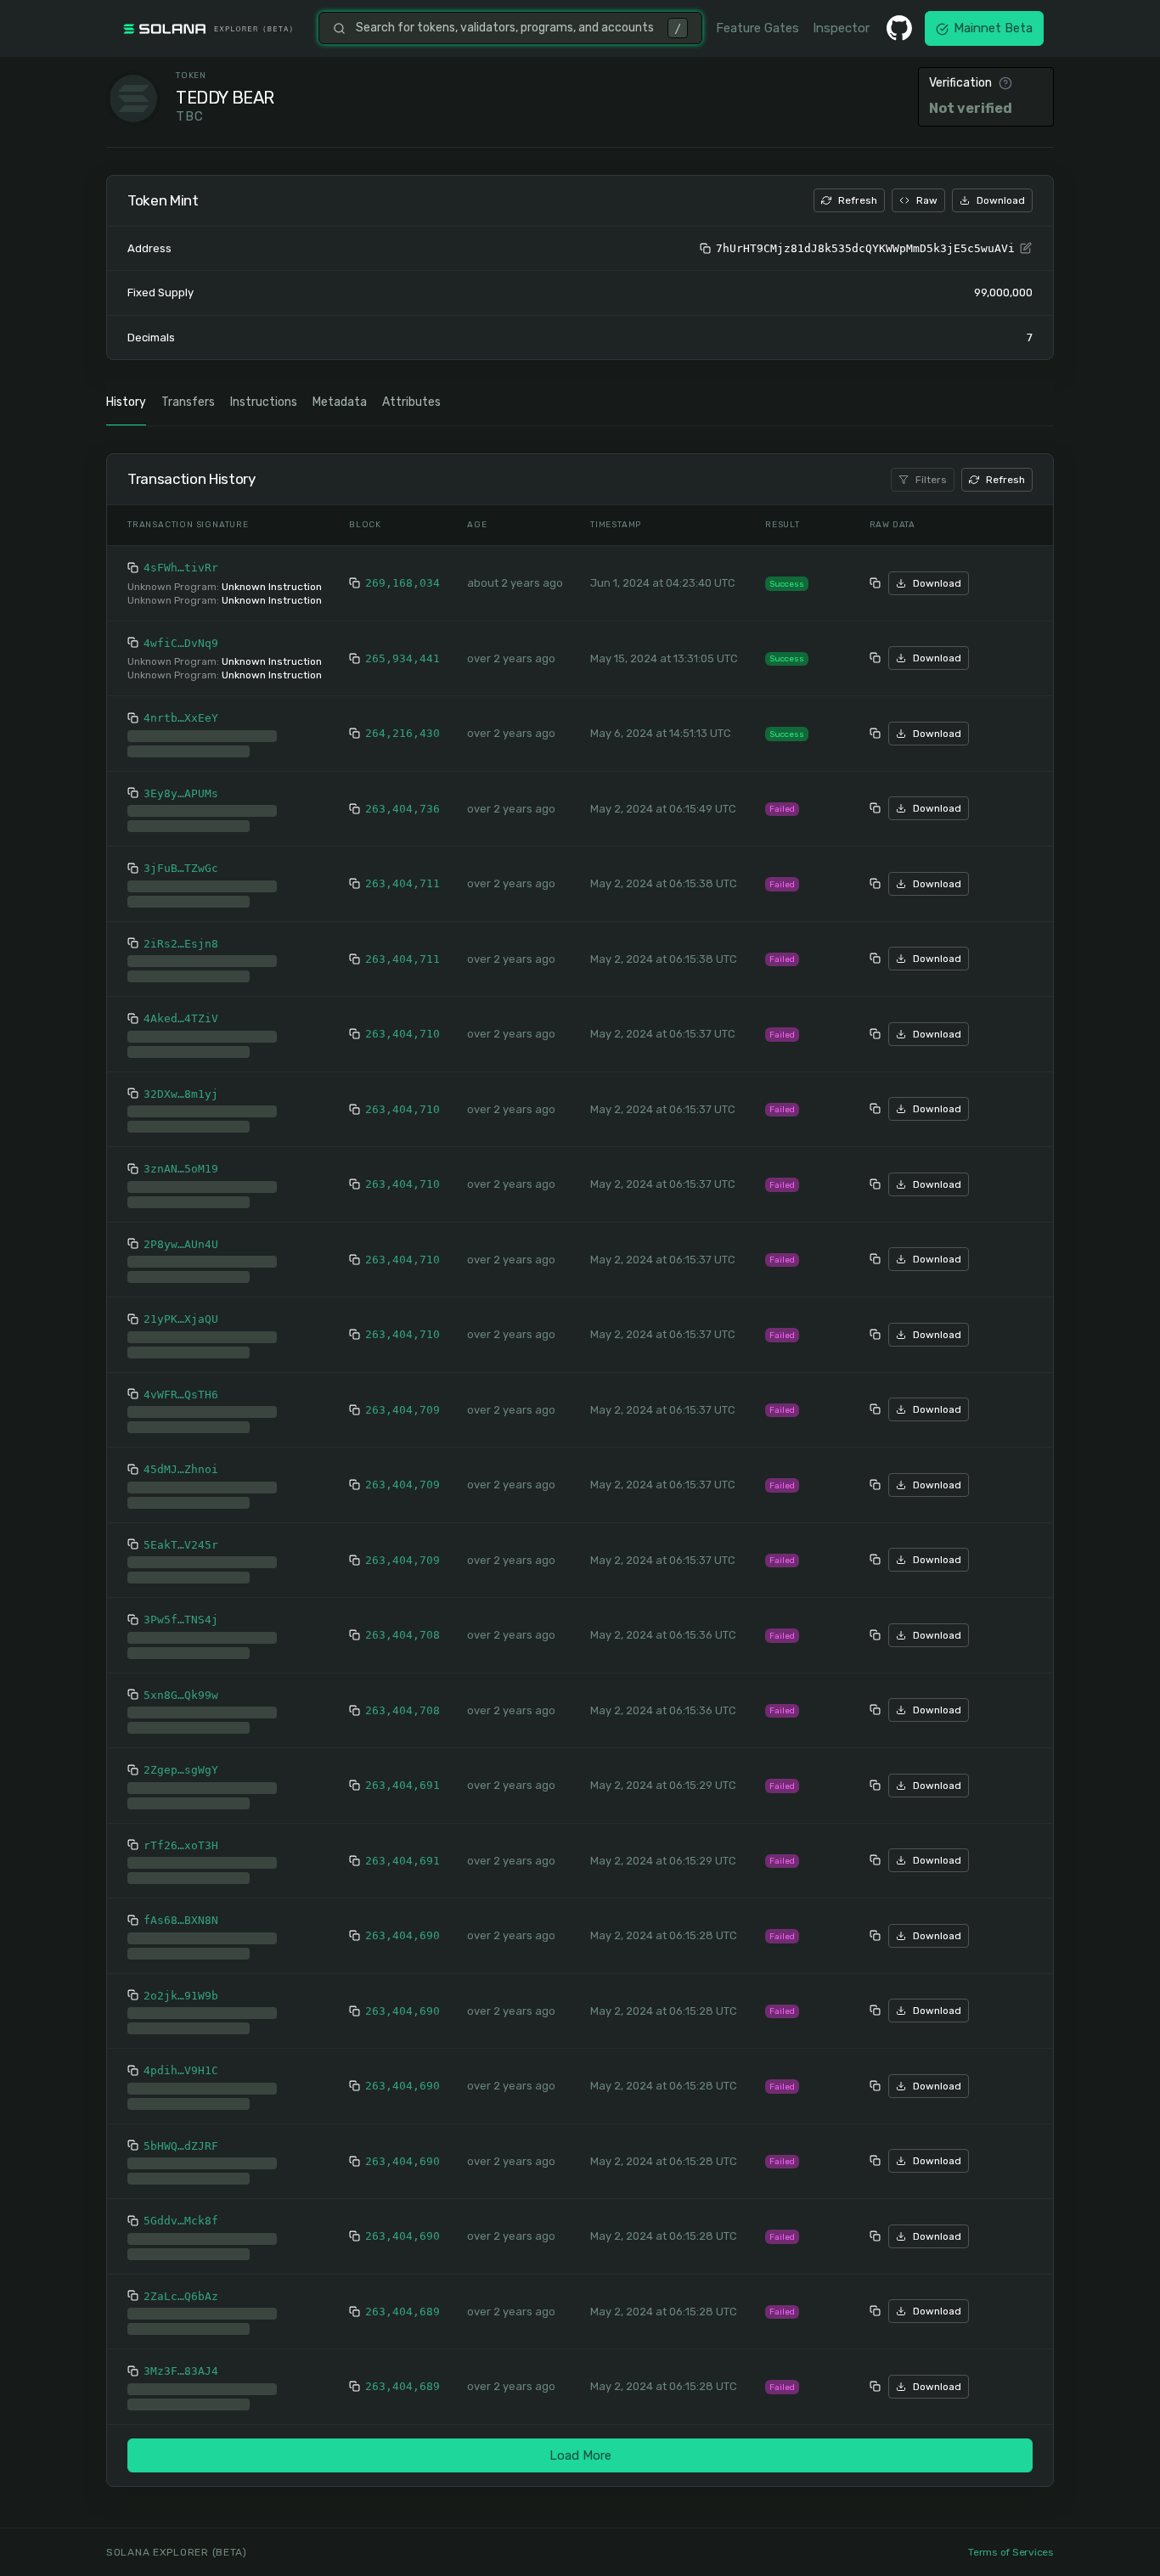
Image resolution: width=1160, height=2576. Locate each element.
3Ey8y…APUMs (181, 793)
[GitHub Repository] (899, 28)
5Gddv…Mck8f (181, 2221)
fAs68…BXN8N (181, 1920)
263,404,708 (403, 1635)
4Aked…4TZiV (181, 1018)
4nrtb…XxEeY (181, 718)
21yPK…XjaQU (181, 1319)
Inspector (841, 28)
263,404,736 (403, 809)
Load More (580, 2455)
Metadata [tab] (340, 402)
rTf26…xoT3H (181, 1845)
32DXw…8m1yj (181, 1094)
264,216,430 (403, 733)
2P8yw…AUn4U (181, 1244)
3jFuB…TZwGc (181, 868)
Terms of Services (1011, 2552)
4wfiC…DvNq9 (181, 643)
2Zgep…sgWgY (181, 1770)
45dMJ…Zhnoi (181, 1469)
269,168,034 (403, 583)
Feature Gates (757, 28)
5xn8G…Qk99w (181, 1695)
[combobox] (507, 28)
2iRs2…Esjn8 (181, 944)
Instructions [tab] (264, 402)
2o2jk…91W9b (181, 1996)
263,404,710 (403, 1034)
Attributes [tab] (411, 402)
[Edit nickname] (1026, 249)
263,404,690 (403, 1935)
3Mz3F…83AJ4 (181, 2371)
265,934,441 (403, 658)
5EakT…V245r (181, 1545)
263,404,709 (403, 1410)
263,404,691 (403, 1785)
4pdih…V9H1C (181, 2070)
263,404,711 (403, 883)
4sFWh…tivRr (181, 568)
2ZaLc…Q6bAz (181, 2296)
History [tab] (126, 402)
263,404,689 (403, 2312)
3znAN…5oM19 (181, 1169)
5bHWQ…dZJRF (181, 2146)
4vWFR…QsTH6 (181, 1395)
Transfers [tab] (188, 402)
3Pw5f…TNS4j (181, 1620)
